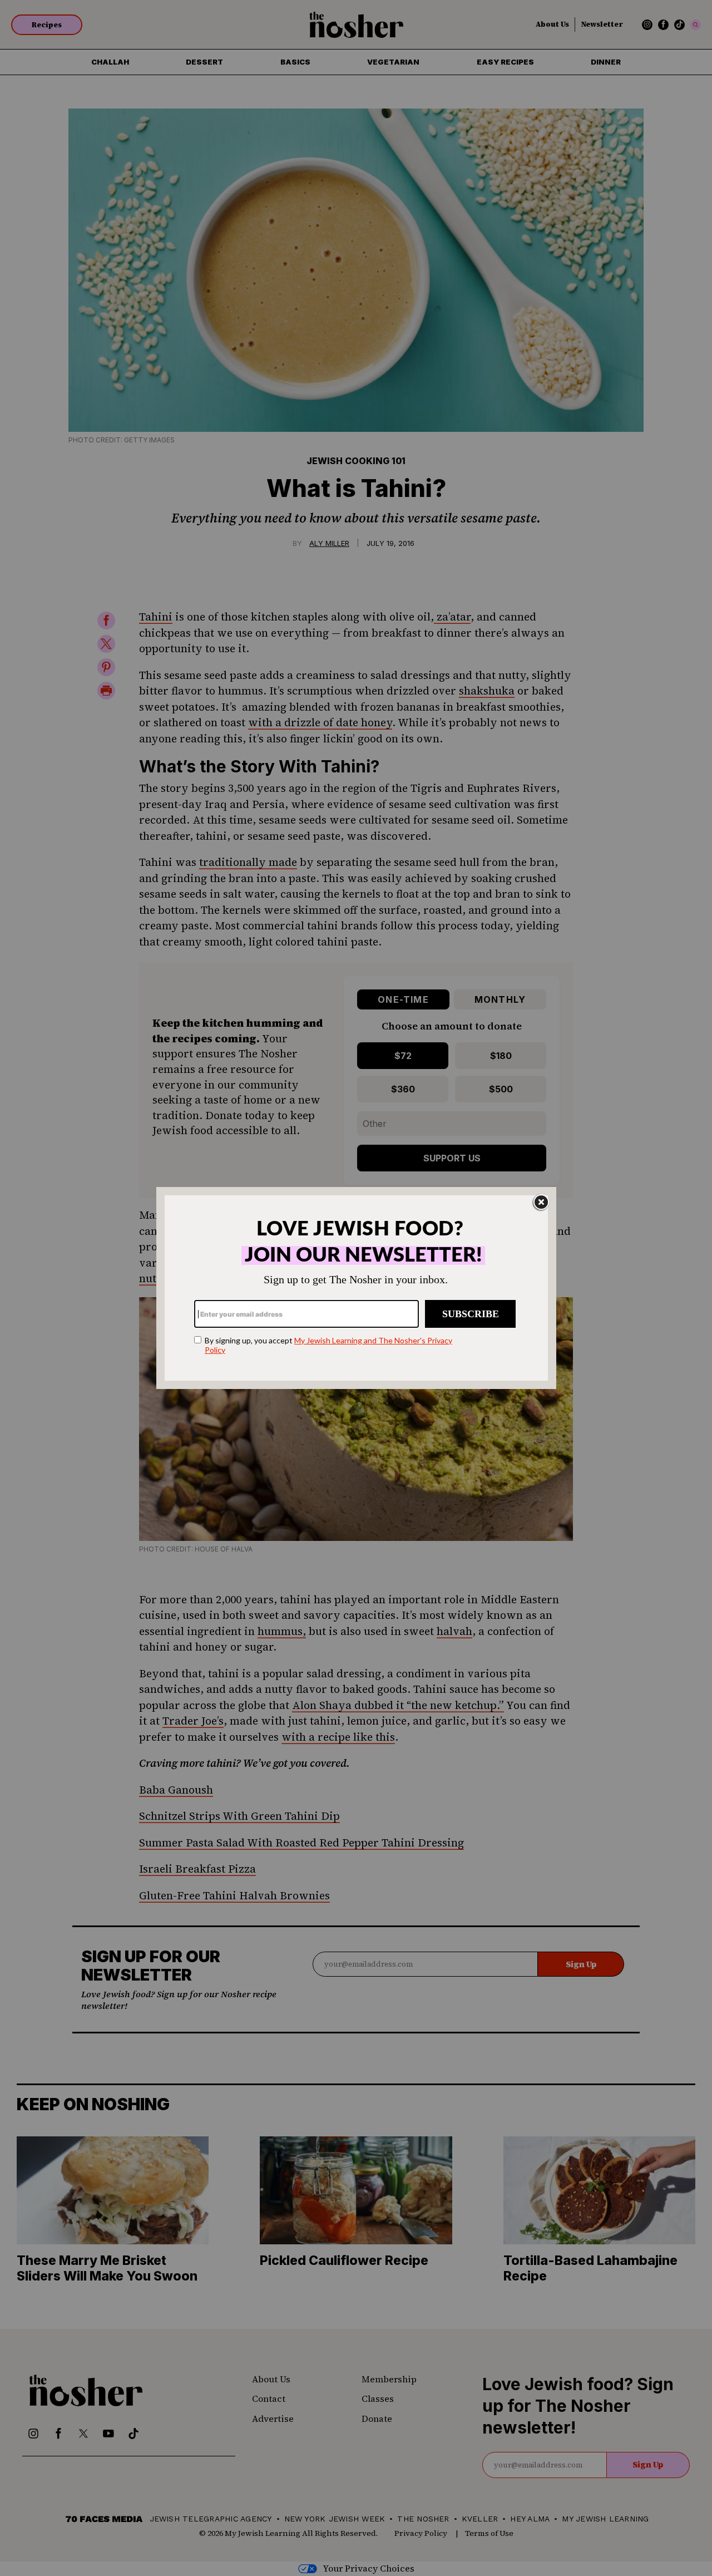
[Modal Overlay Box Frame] (356, 1288)
